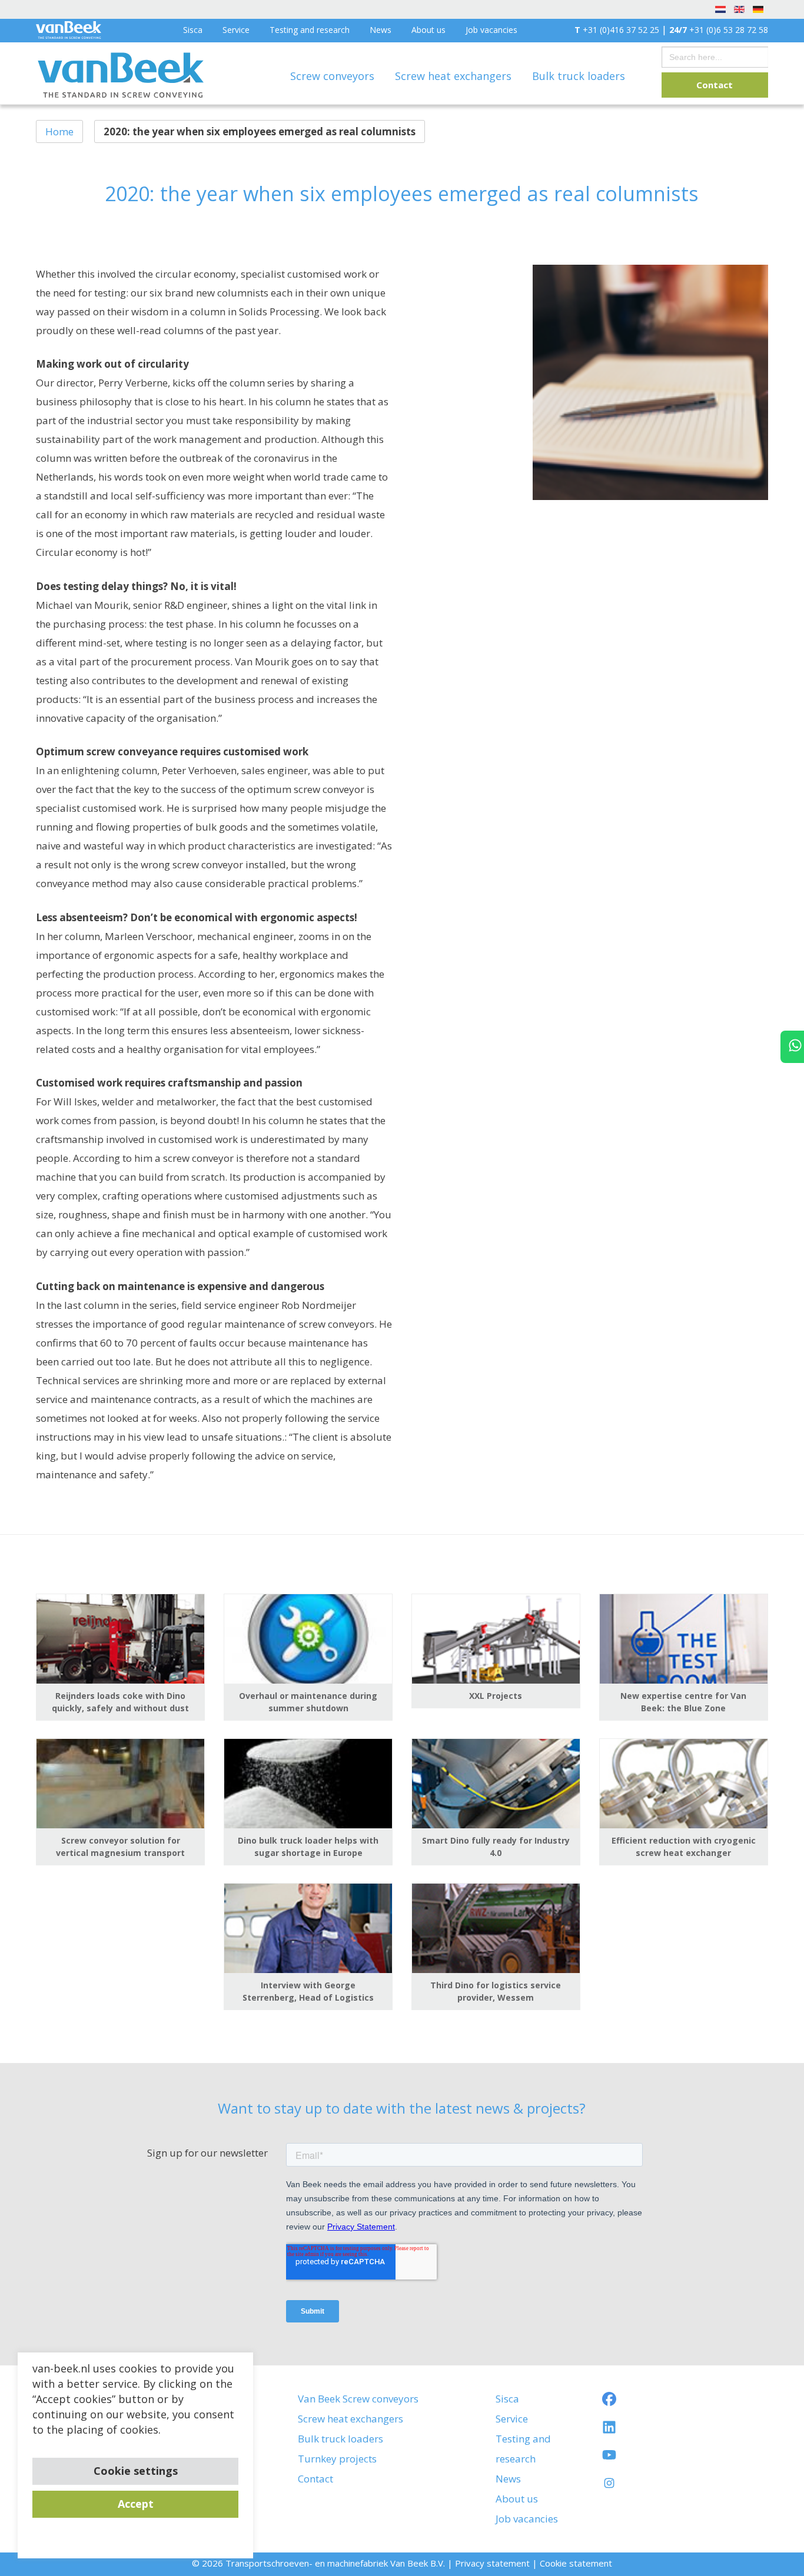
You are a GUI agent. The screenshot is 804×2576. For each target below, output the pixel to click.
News (381, 30)
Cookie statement (576, 2563)
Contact (715, 85)
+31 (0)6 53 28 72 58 (719, 30)
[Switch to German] (758, 9)
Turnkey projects (337, 2459)
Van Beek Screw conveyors (358, 2399)
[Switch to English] (739, 9)
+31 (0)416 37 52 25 (617, 30)
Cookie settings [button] (136, 2471)
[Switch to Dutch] (720, 9)
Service (236, 30)
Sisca (193, 30)
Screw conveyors (334, 76)
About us (428, 30)
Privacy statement (492, 2563)
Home (59, 131)
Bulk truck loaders (579, 76)
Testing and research (310, 30)
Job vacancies (491, 30)
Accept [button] (136, 2504)
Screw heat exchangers (455, 76)
